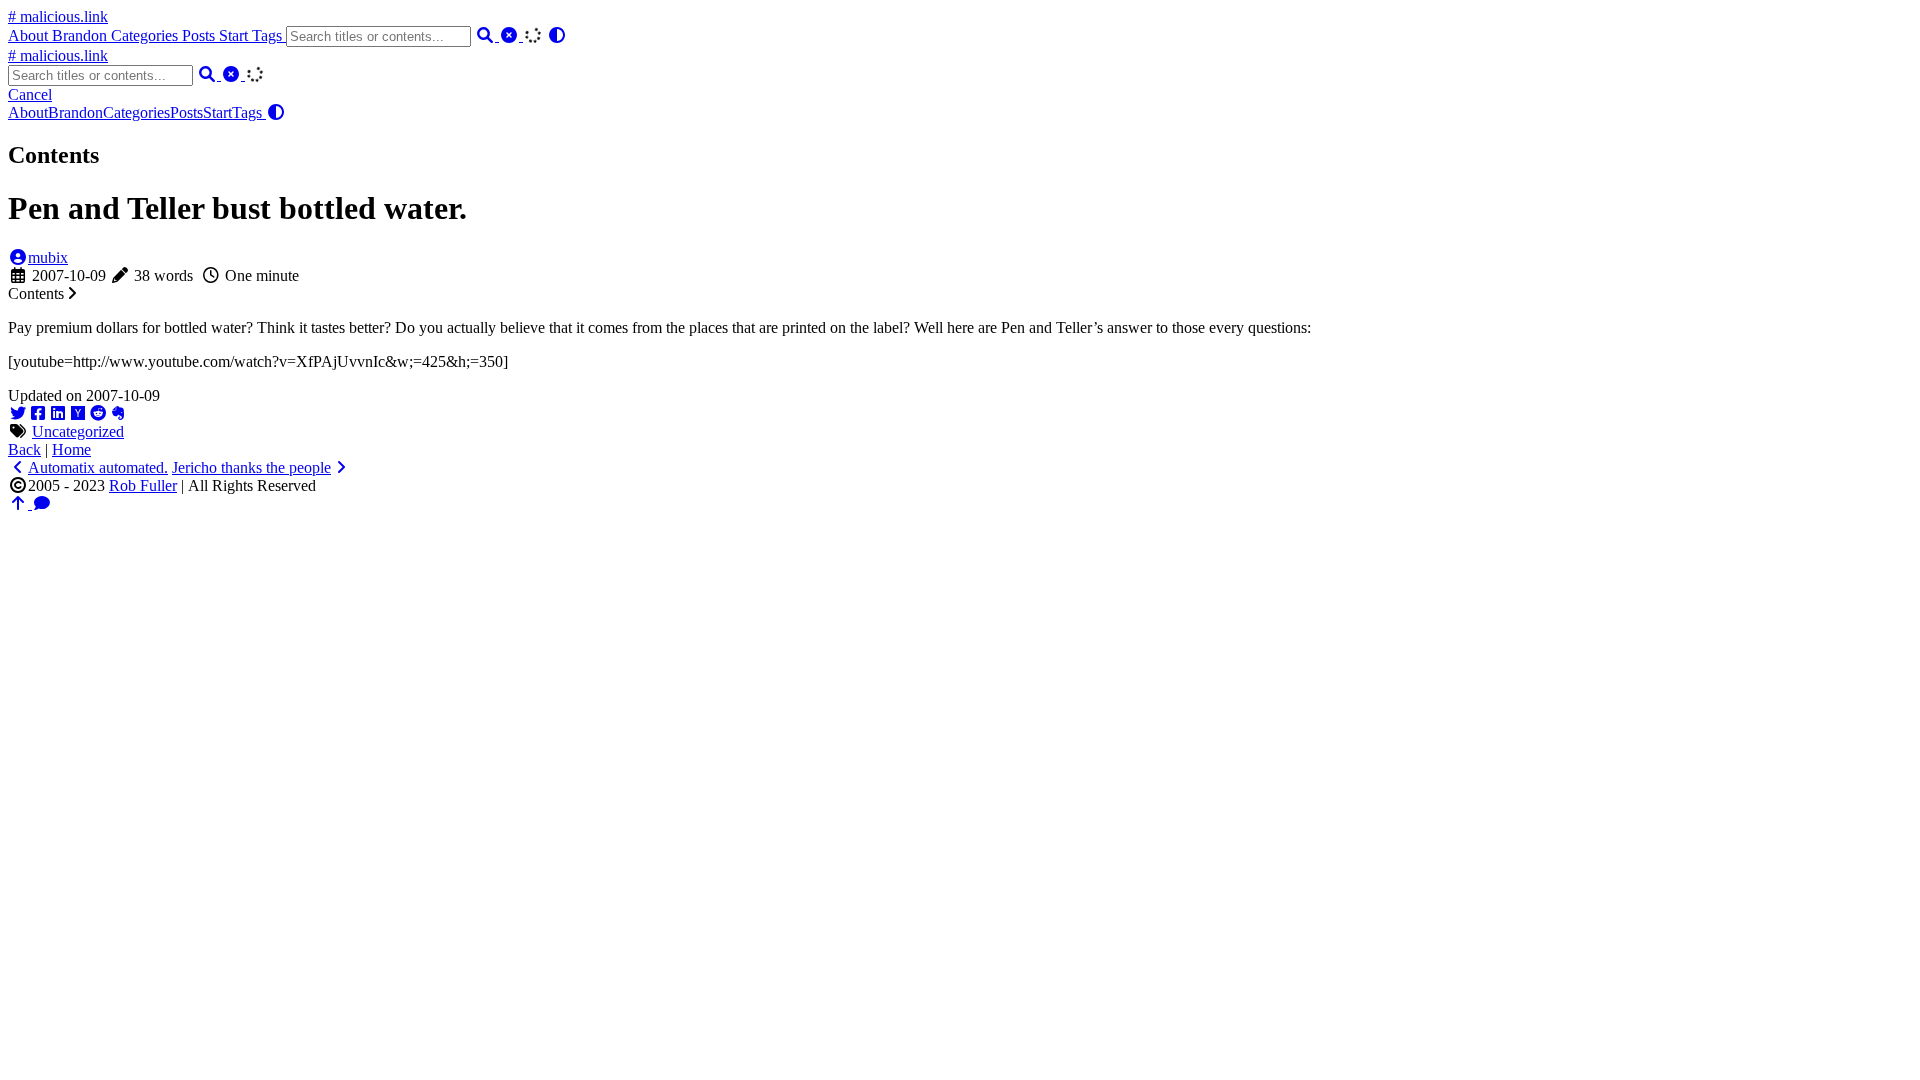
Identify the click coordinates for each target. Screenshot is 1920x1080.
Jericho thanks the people (251, 467)
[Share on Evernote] (118, 413)
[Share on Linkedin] (58, 413)
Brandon (81, 35)
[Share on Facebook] (38, 413)
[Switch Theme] (557, 35)
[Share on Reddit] (98, 413)
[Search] (487, 35)
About (30, 35)
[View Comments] (42, 503)
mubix (48, 257)
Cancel (30, 94)
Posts (200, 35)
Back (24, 449)
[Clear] (511, 35)
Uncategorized (78, 431)
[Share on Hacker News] (78, 413)
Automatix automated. (98, 467)
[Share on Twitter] (18, 413)
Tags (269, 35)
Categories (146, 35)
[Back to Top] (20, 503)
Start (235, 35)
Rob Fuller (143, 485)
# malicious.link (58, 16)
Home (71, 449)
